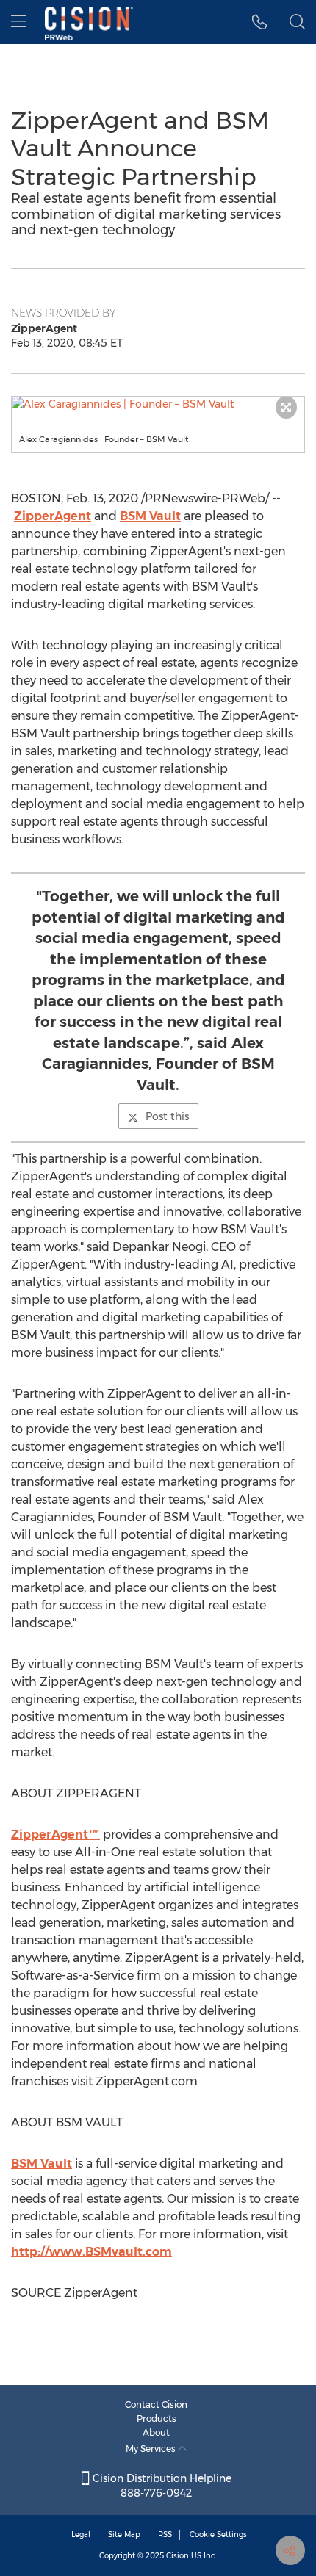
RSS (165, 2534)
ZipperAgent (53, 516)
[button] (158, 404)
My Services (152, 2449)
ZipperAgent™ (55, 1834)
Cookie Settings (218, 2534)
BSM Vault (150, 516)
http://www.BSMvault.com (91, 2252)
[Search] (297, 22)
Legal (81, 2534)
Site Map (124, 2534)
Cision (177, 2556)
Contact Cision (156, 2404)
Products (157, 2418)
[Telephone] (260, 22)
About (156, 2432)
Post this (167, 1116)
